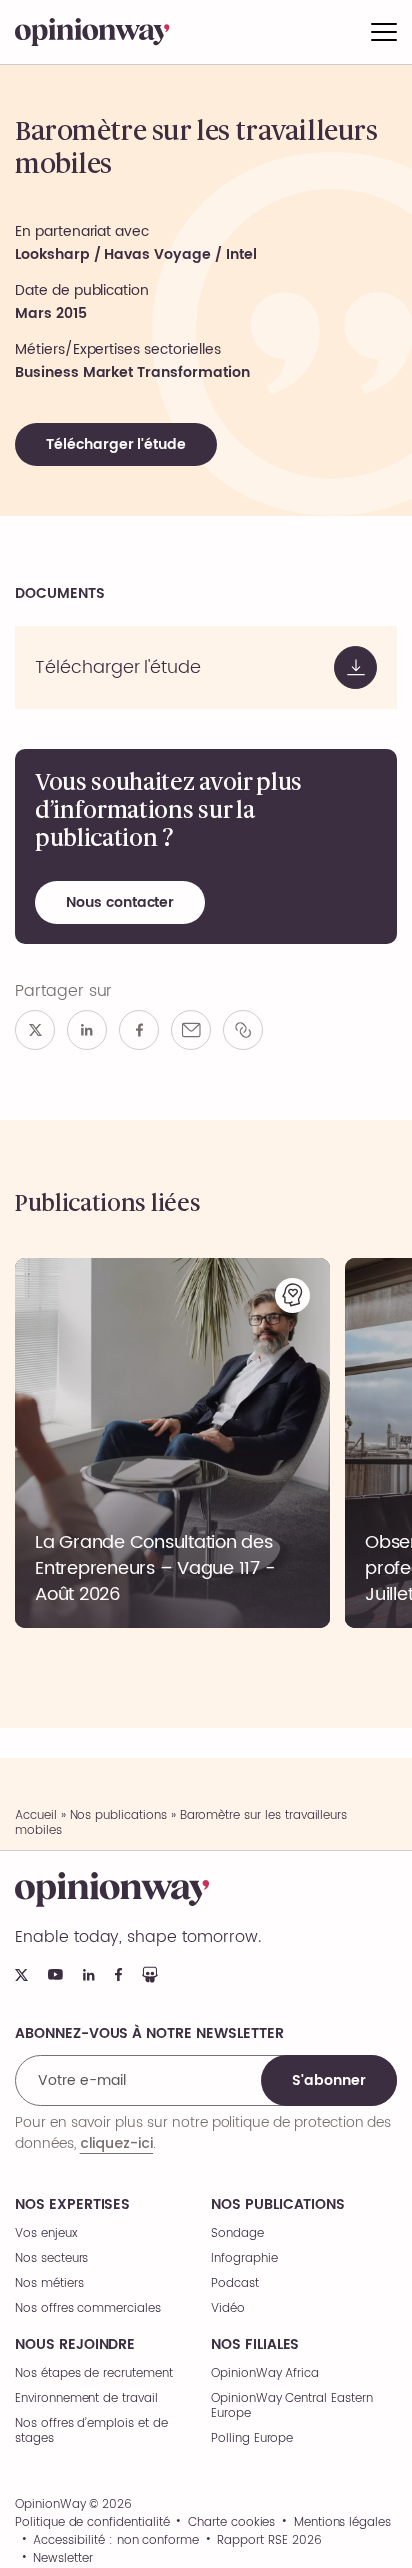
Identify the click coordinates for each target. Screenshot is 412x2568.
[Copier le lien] (243, 1030)
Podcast (235, 2283)
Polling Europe (252, 2438)
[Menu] (384, 32)
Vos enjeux (46, 2233)
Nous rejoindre (75, 2345)
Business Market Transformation (132, 372)
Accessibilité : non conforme (116, 2541)
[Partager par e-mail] (191, 1030)
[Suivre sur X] (21, 1975)
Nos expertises (72, 2205)
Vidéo (228, 2308)
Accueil (36, 1815)
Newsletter (63, 2559)
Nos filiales (255, 2345)
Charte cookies (231, 2523)
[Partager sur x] (35, 1030)
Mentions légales (342, 2523)
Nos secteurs (51, 2258)
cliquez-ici (116, 2143)
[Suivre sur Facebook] (118, 1974)
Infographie (244, 2258)
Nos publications (118, 1815)
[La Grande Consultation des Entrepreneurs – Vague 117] (172, 1443)
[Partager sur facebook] (139, 1030)
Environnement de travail (86, 2398)
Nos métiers (49, 2283)
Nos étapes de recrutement (94, 2373)
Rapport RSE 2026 (269, 2541)
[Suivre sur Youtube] (55, 1974)
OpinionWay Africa (265, 2373)
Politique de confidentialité (92, 2523)
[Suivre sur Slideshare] (150, 1974)
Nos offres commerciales (88, 2308)
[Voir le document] (206, 667)
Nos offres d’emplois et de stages (91, 2431)
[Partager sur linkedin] (87, 1030)
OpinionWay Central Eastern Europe (292, 2406)
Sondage (237, 2233)
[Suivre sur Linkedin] (89, 1975)
